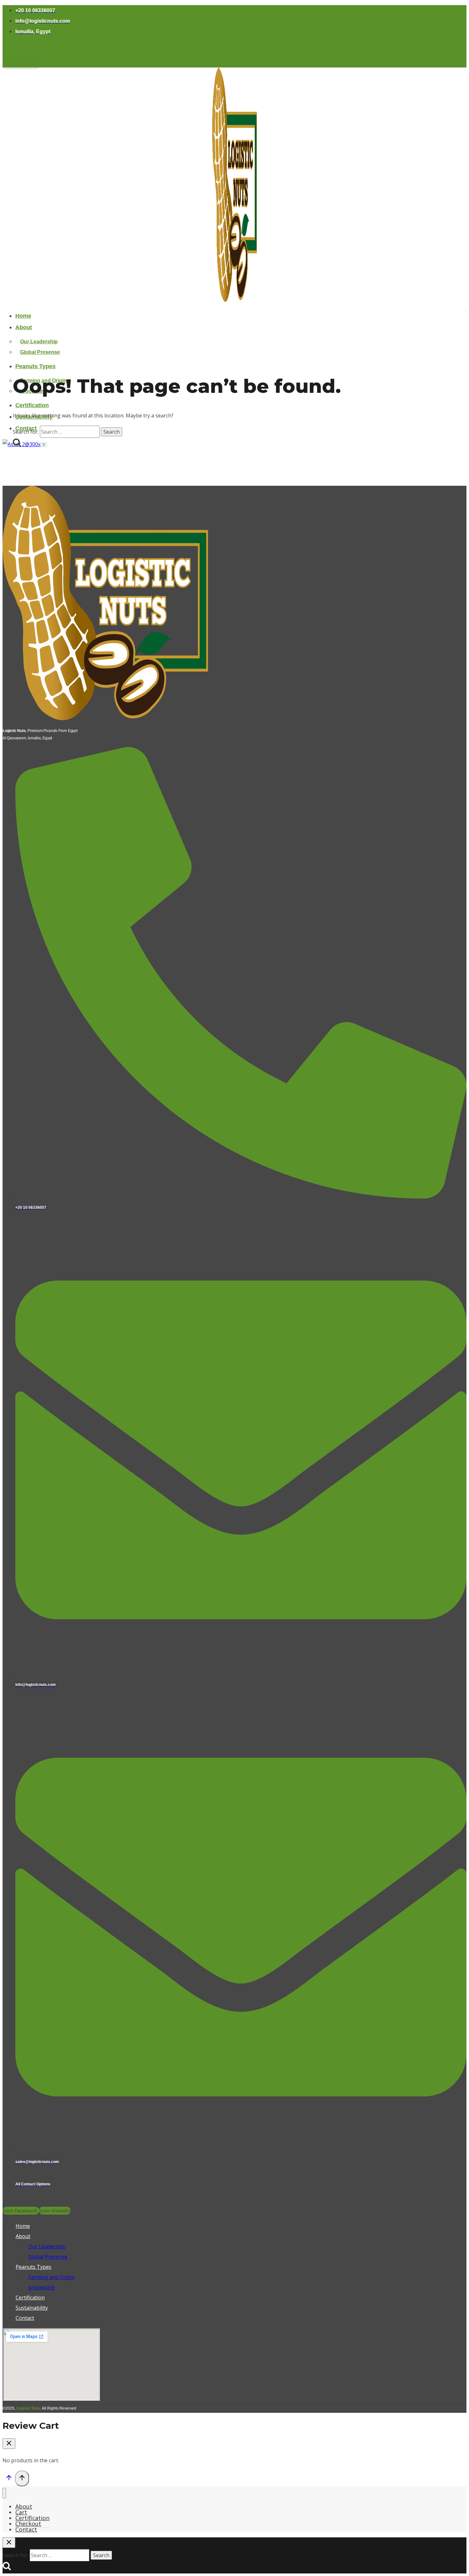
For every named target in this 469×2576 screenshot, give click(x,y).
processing (42, 2287)
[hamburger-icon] (466, 311)
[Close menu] (4, 2493)
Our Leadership (39, 342)
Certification (32, 405)
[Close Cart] (9, 2444)
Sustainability (32, 2308)
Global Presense (40, 352)
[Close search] (9, 2543)
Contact (25, 2318)
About (24, 327)
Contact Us (21, 63)
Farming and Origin (52, 2277)
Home (23, 316)
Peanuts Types (35, 366)
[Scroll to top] (9, 2479)
